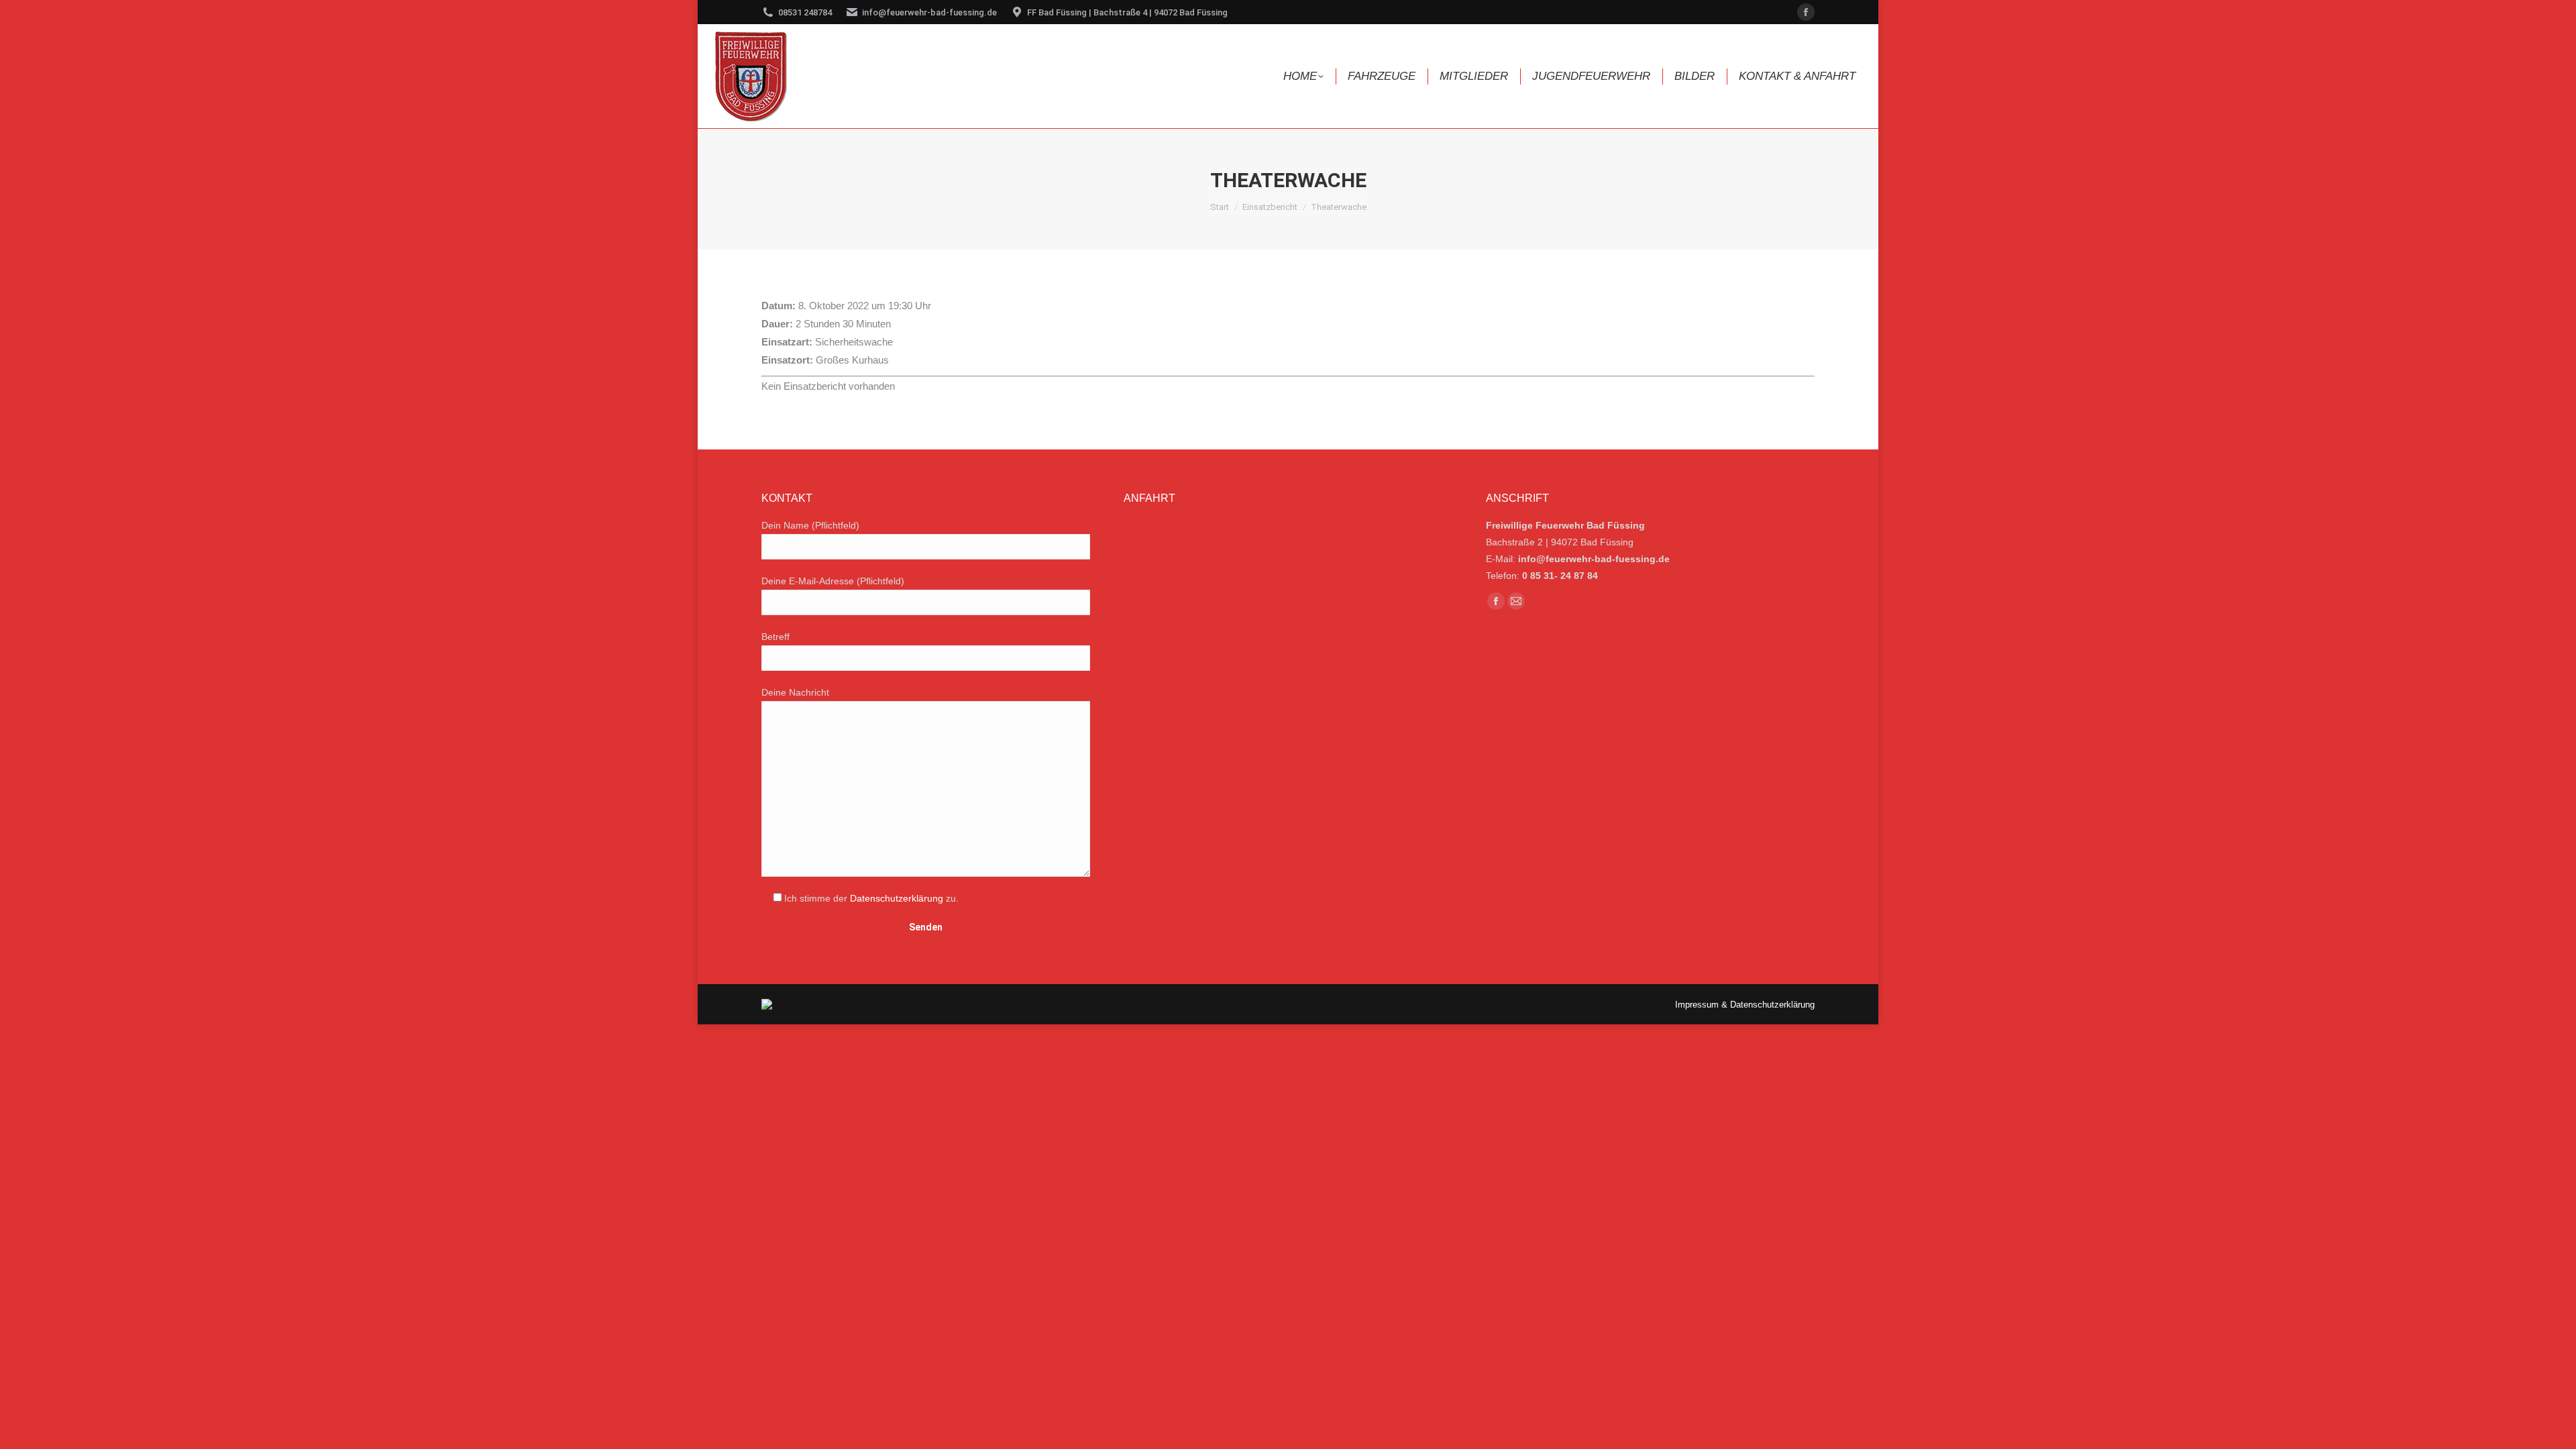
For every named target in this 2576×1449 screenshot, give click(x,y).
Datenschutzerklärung (897, 898)
